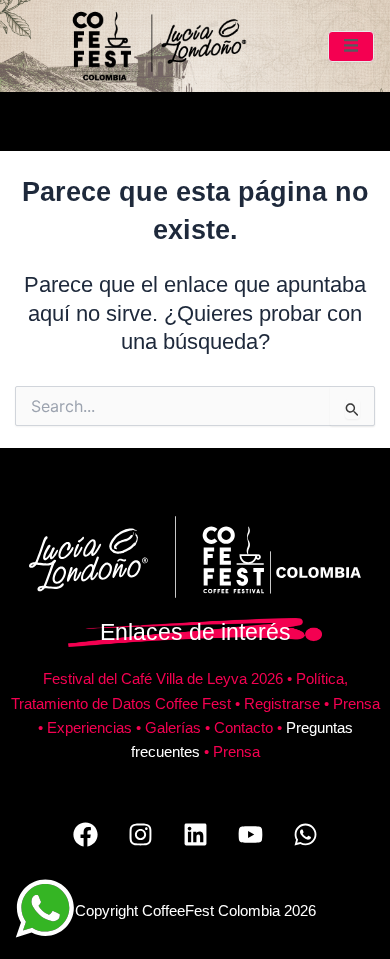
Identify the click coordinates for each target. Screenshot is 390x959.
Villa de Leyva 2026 (219, 679)
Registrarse (282, 704)
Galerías (173, 728)
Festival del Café (99, 679)
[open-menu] (351, 46)
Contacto (243, 728)
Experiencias (89, 728)
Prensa (356, 704)
